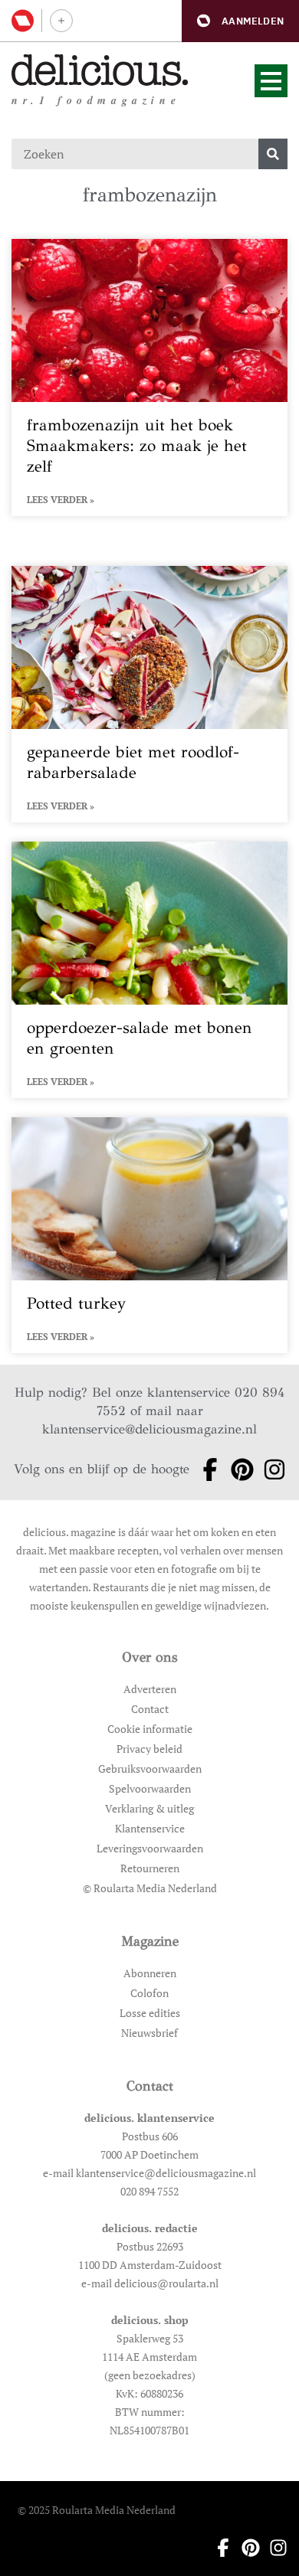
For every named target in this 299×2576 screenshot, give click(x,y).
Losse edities (150, 2013)
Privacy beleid (149, 1749)
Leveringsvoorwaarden (150, 1848)
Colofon (149, 1993)
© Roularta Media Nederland (150, 1888)
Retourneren (150, 1868)
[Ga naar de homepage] (100, 70)
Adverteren (150, 1689)
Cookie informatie (150, 1729)
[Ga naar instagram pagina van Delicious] (270, 1469)
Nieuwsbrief (149, 2033)
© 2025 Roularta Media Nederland (97, 2510)
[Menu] (271, 81)
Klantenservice (150, 1828)
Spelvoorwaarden (150, 1788)
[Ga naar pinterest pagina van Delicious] (238, 1469)
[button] (240, 21)
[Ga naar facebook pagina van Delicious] (205, 1469)
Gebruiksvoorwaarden (150, 1769)
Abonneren (150, 1973)
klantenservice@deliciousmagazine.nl (149, 1429)
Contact (150, 1709)
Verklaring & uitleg (149, 1808)
